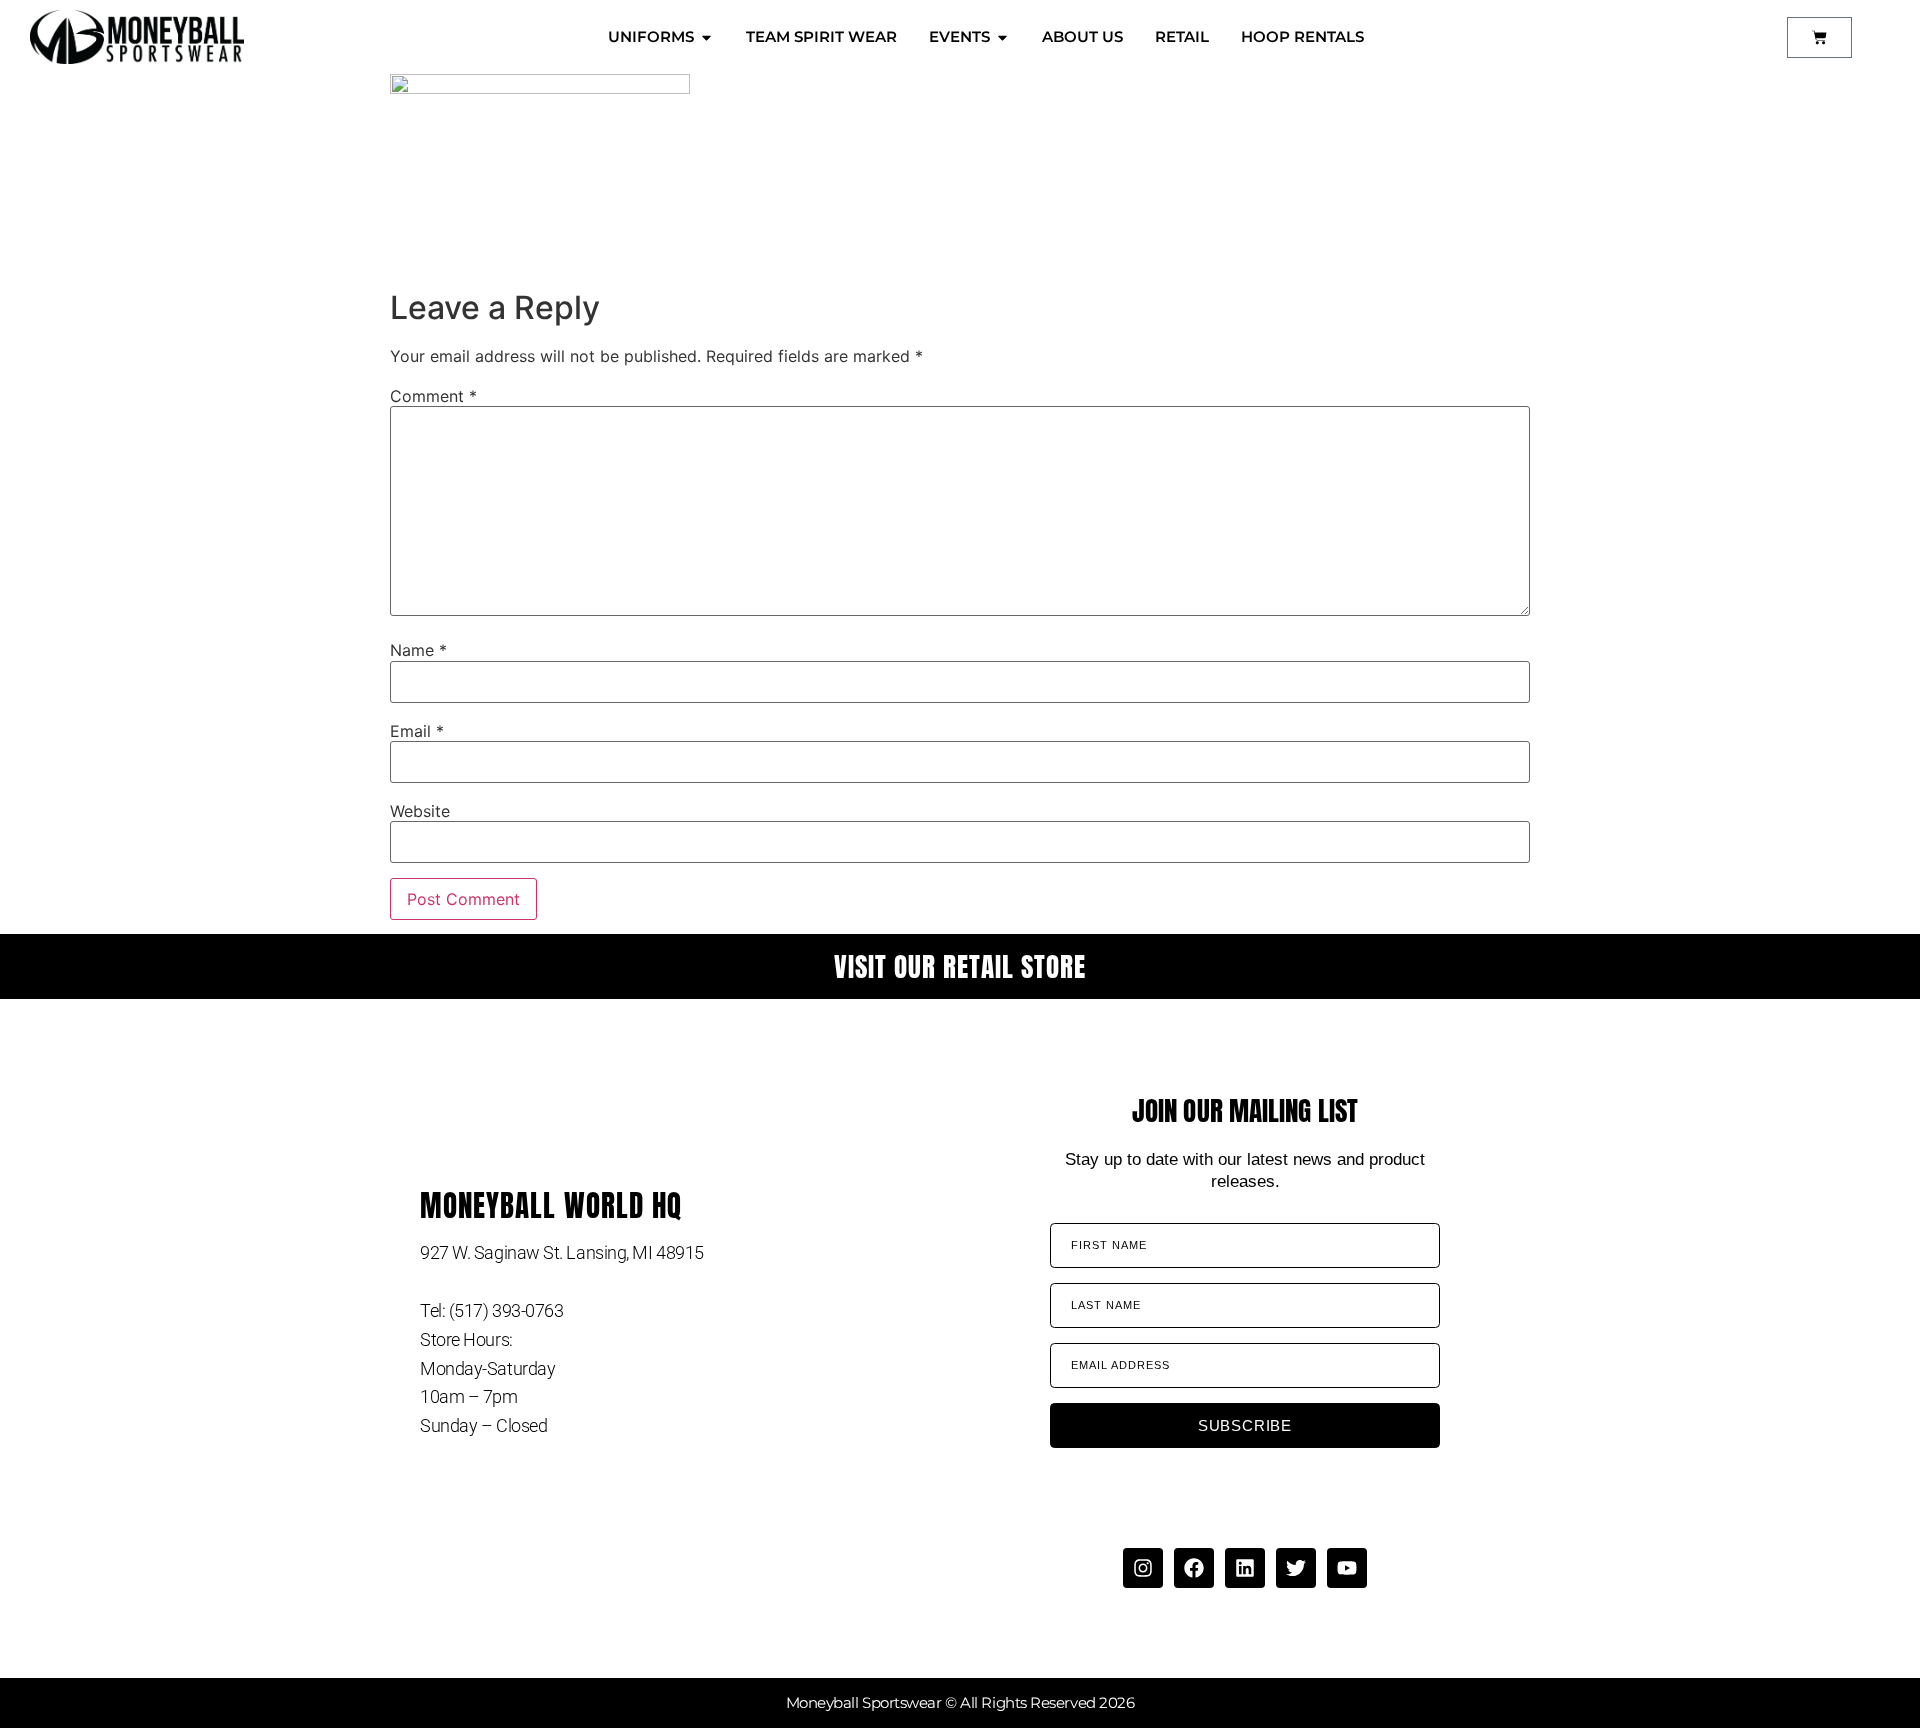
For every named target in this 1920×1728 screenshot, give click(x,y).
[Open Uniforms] (706, 37)
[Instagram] (1143, 1568)
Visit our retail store (960, 966)
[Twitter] (1296, 1568)
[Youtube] (1347, 1568)
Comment (433, 396)
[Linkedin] (1245, 1568)
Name (418, 650)
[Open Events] (1002, 37)
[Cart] (1819, 37)
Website (420, 811)
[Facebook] (1194, 1568)
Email (417, 731)
